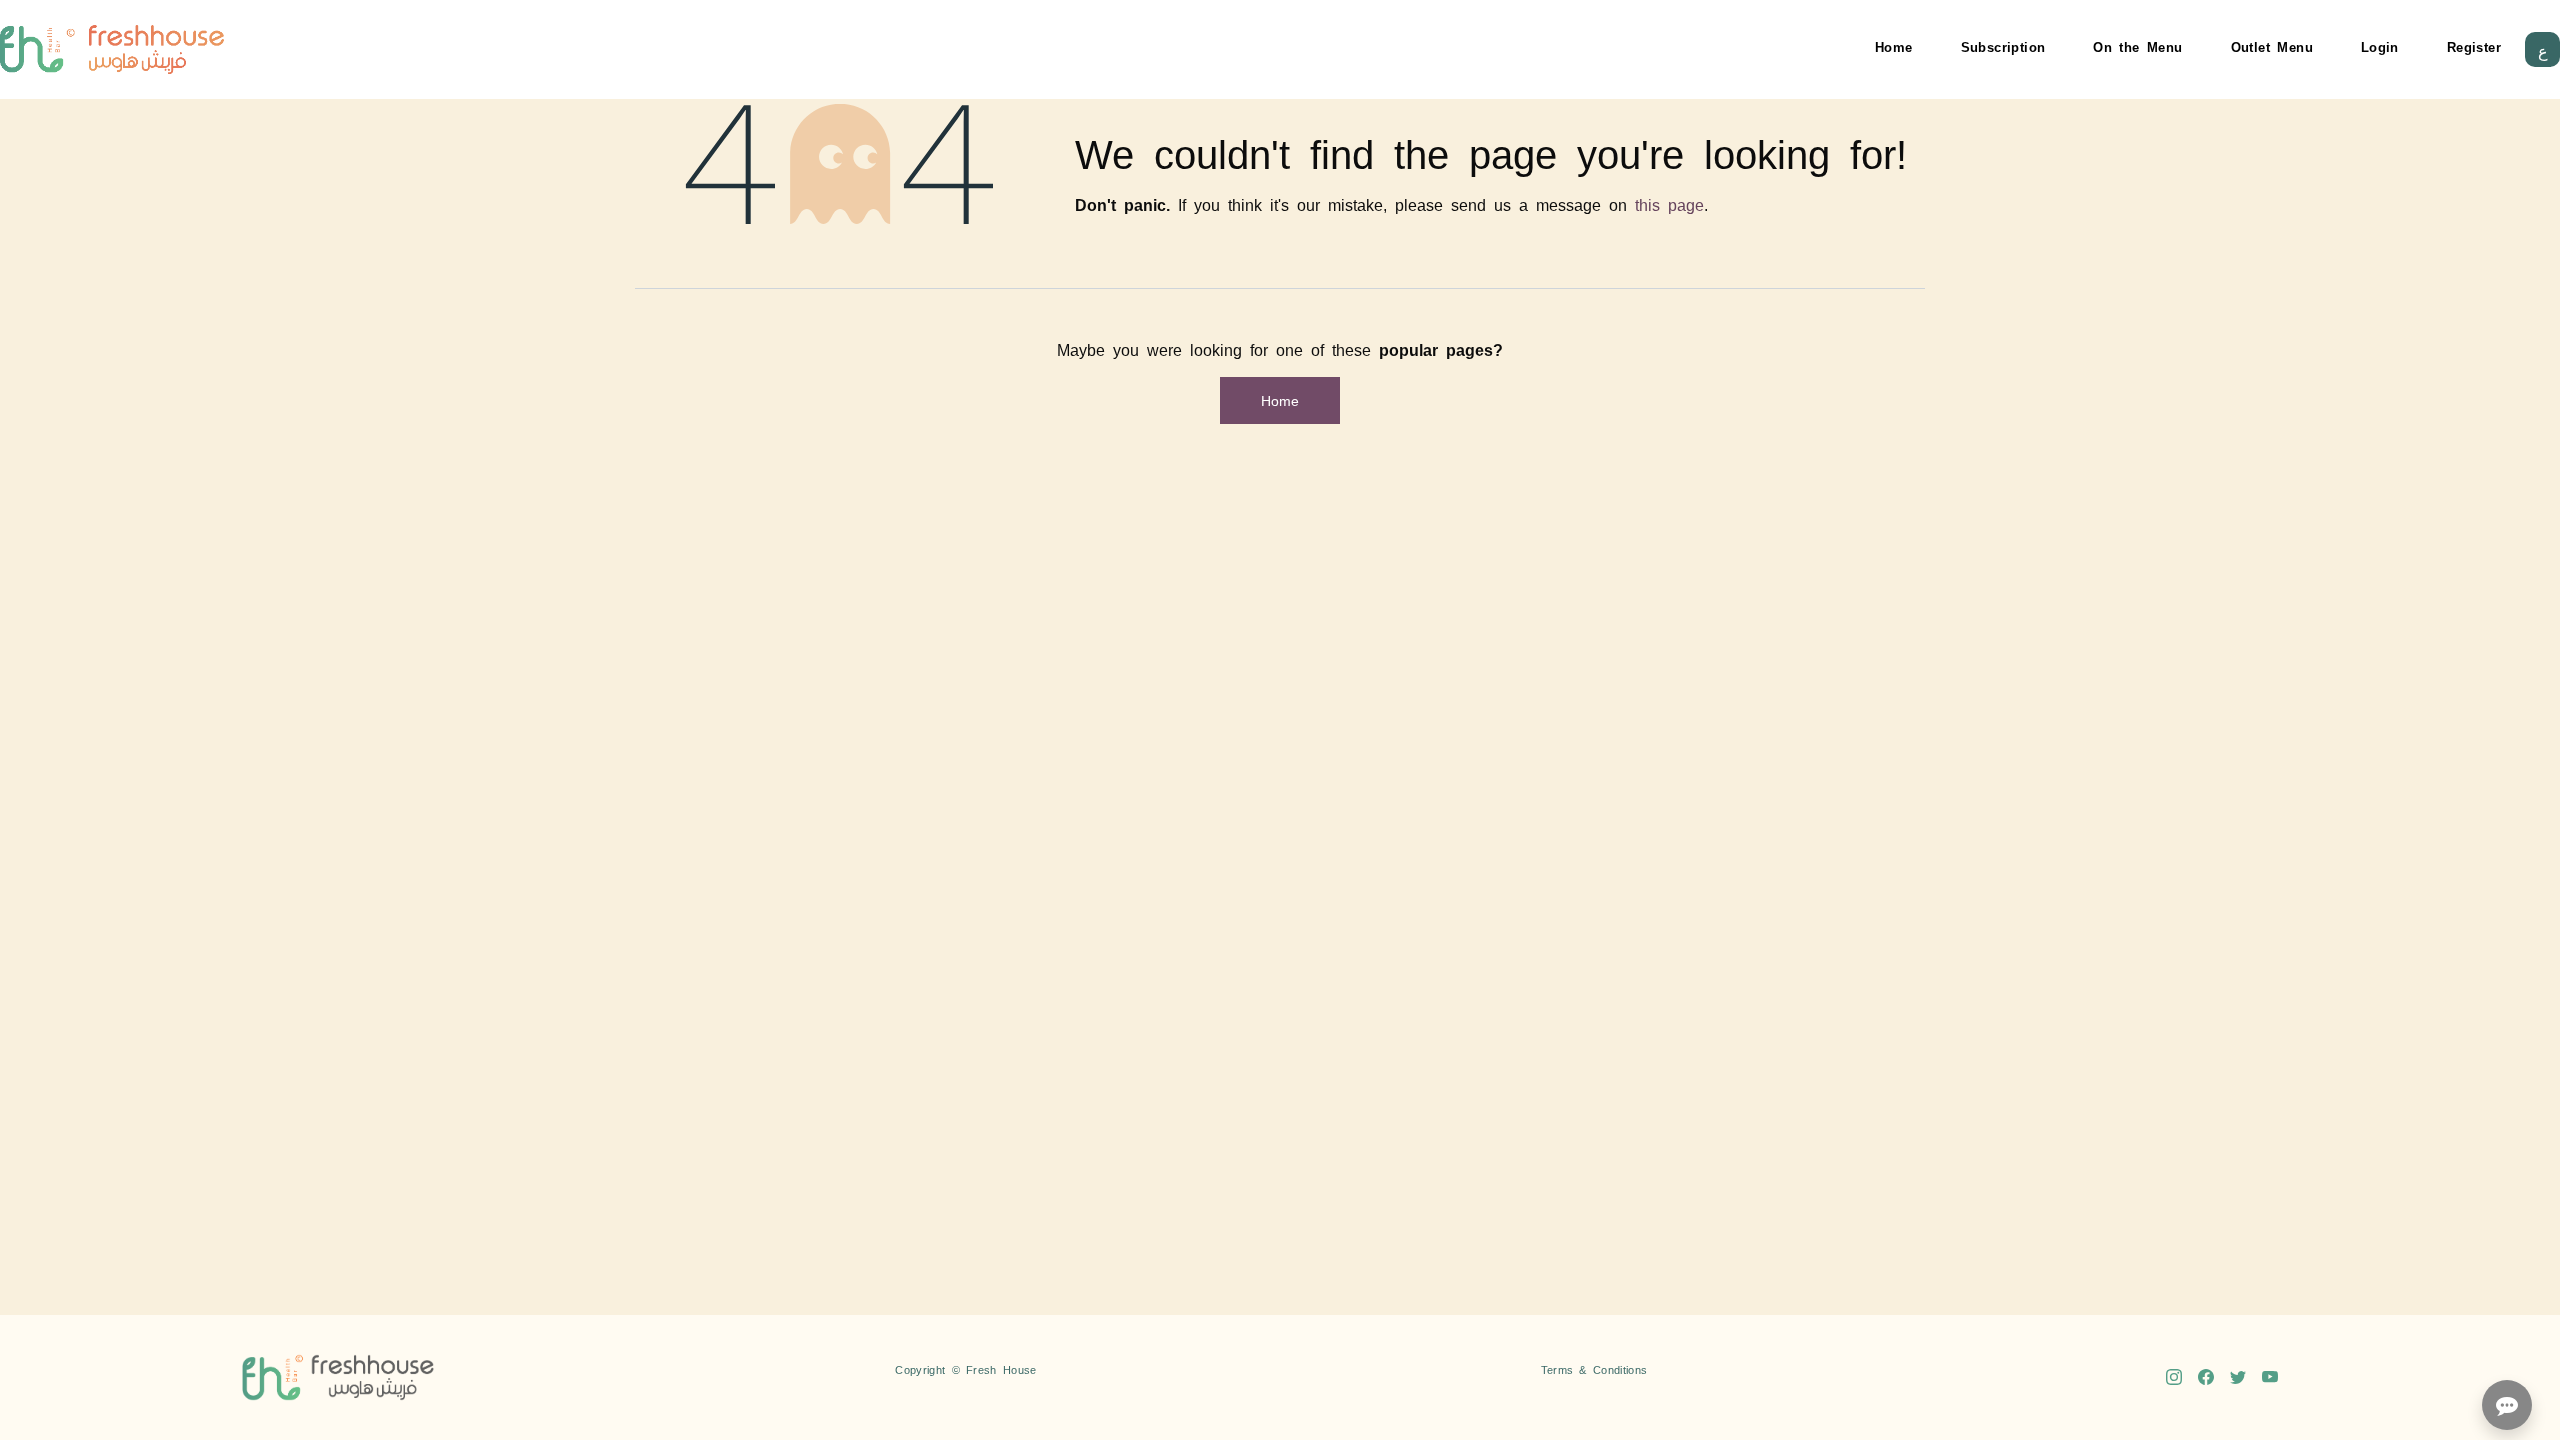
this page (1669, 204)
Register (2474, 46)
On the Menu (2137, 46)
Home (1894, 46)
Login (2380, 46)
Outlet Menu (2272, 46)
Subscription (2003, 46)
